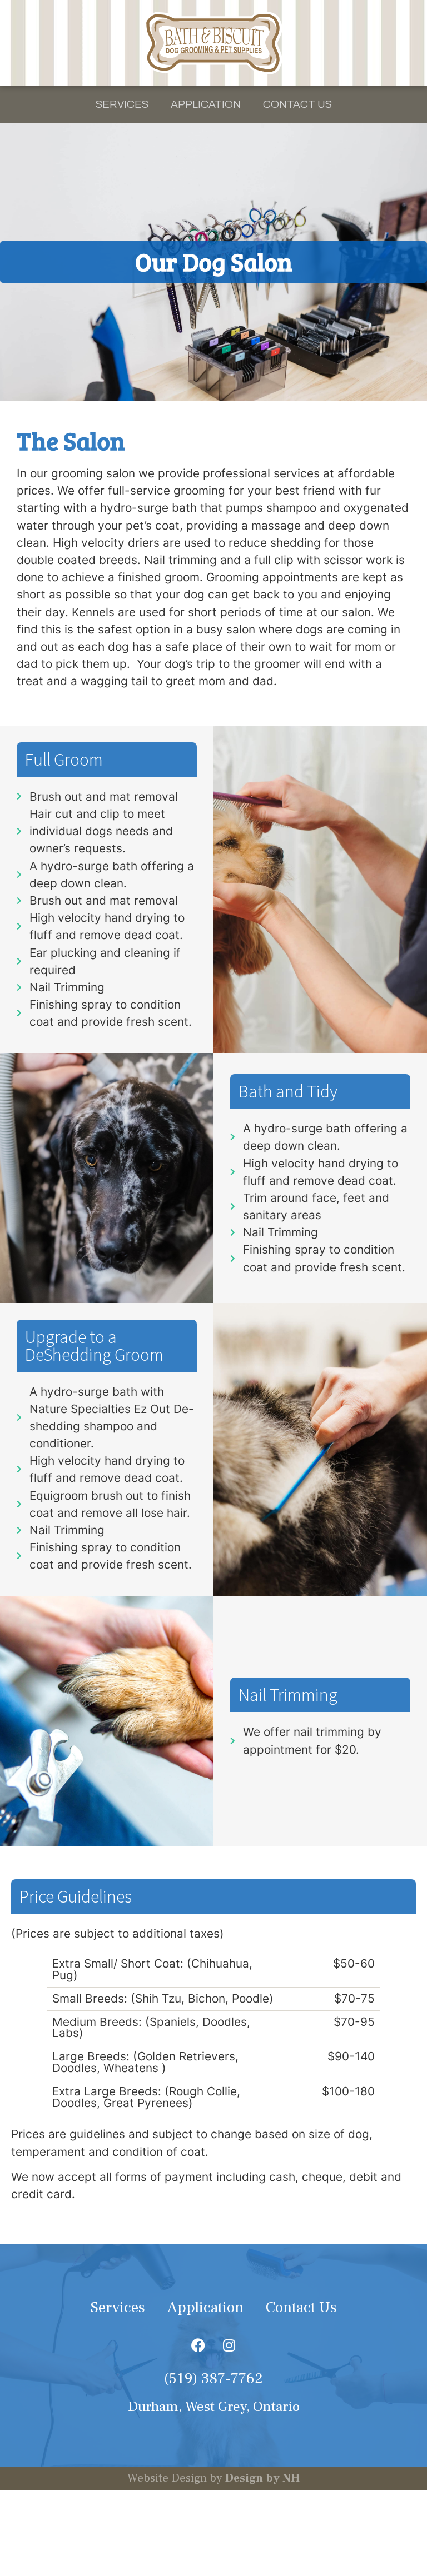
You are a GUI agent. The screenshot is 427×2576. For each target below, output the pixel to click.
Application (206, 104)
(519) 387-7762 (213, 2378)
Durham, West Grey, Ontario (214, 2407)
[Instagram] (229, 2345)
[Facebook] (198, 2345)
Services (122, 104)
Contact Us (297, 104)
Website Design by (213, 2478)
